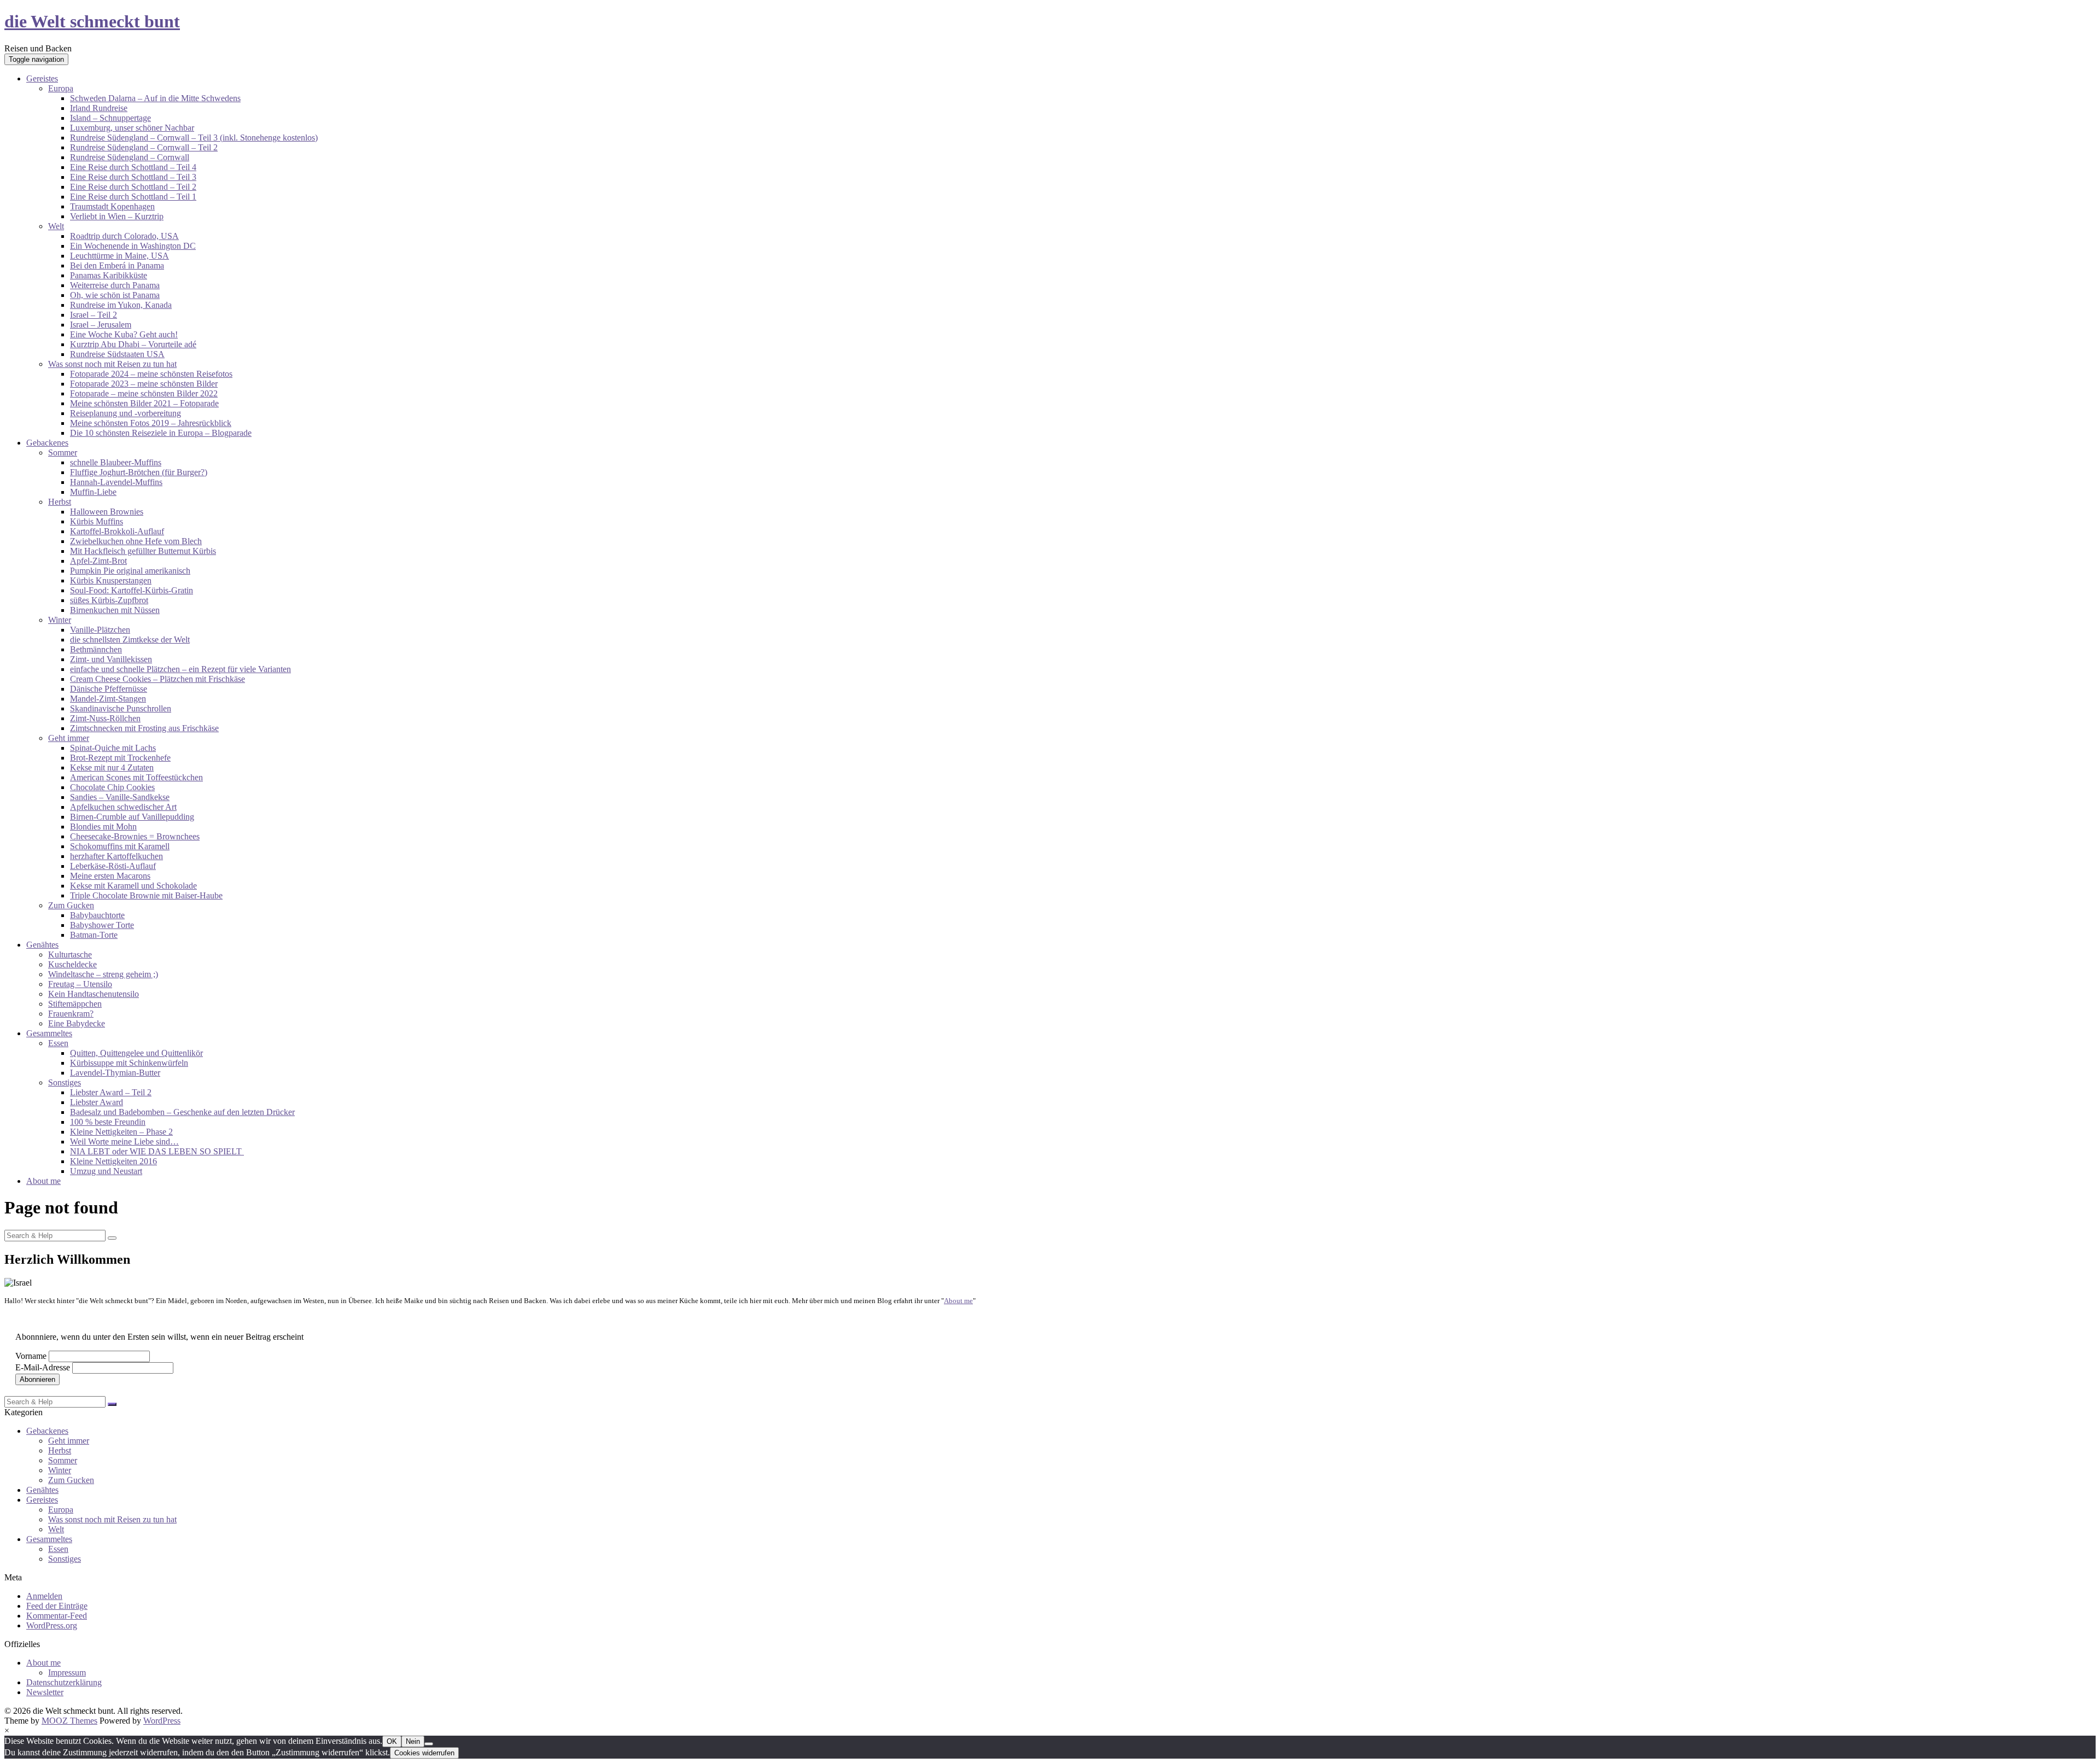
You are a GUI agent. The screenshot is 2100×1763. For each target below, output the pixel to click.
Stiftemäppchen (75, 1004)
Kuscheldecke (72, 964)
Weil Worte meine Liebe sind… (124, 1142)
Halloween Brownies (107, 512)
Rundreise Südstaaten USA (117, 354)
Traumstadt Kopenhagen (112, 206)
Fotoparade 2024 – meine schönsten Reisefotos (151, 374)
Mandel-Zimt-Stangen (108, 699)
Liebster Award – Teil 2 (111, 1092)
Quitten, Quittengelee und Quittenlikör (136, 1053)
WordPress (162, 1721)
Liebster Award (97, 1102)
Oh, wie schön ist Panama (115, 295)
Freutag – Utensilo (80, 984)
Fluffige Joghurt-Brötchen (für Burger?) (139, 472)
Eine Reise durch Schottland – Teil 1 (133, 197)
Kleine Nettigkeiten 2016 (113, 1161)
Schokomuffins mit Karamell (120, 846)
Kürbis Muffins (97, 521)
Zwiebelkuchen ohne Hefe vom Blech (136, 541)
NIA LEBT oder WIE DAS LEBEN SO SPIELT (157, 1151)
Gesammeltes (49, 1033)
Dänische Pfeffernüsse (109, 689)
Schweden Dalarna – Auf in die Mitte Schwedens (155, 98)
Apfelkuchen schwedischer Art (123, 807)
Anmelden (44, 1596)
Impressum (67, 1672)
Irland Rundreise (99, 108)
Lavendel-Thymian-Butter (115, 1073)
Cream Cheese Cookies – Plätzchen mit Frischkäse (157, 679)
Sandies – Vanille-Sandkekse (120, 797)
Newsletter (45, 1692)
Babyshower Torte (102, 925)
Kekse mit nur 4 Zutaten (112, 767)
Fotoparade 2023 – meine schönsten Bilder (144, 384)
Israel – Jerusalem (101, 325)
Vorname (31, 1356)
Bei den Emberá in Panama (117, 265)
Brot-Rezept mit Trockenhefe (120, 758)
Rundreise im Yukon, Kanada (121, 305)
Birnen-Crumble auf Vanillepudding (132, 817)
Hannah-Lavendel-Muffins (116, 482)
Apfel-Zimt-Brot (98, 561)
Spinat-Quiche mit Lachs (113, 748)
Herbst (60, 502)
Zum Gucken (71, 905)
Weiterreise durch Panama (115, 285)
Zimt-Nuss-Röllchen (105, 718)
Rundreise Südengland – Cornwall (130, 157)
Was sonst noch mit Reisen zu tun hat (112, 364)
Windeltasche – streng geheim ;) (103, 974)
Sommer (63, 453)
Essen (58, 1043)
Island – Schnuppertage (110, 118)
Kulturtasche (70, 955)
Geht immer (69, 738)
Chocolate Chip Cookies (112, 787)
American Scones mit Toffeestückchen (136, 777)
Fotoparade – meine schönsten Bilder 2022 (144, 393)
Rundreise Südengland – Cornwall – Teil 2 (144, 147)
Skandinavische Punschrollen (121, 708)
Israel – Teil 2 (94, 315)
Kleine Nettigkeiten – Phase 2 (121, 1132)
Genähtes (42, 945)
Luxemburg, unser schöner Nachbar (132, 128)
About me (43, 1181)
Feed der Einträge (57, 1606)
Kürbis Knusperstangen (111, 580)
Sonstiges (65, 1082)
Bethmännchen (96, 649)
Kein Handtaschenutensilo (94, 994)
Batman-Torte (94, 935)
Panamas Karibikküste (109, 275)
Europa (61, 88)
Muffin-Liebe (93, 492)
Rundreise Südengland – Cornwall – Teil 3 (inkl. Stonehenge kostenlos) (194, 138)
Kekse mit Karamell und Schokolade (133, 886)
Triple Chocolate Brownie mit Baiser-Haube (146, 895)
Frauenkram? (71, 1014)
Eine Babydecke (77, 1023)
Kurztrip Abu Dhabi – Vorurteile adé (133, 344)
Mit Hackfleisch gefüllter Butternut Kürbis (143, 551)
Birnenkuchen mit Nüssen (115, 610)
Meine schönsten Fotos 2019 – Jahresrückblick (151, 423)
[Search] (112, 1238)
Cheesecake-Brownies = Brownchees (135, 836)
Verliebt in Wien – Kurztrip (117, 216)
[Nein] (429, 1744)
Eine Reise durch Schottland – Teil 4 (133, 167)
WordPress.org (52, 1625)
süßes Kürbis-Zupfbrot (109, 600)
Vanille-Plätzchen (100, 630)
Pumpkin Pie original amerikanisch (130, 571)
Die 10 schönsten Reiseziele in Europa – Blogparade (161, 433)
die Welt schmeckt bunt (92, 21)
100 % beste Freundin (108, 1122)
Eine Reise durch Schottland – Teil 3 (133, 177)
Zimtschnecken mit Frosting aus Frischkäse (144, 728)
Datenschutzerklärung (64, 1682)
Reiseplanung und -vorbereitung (126, 413)
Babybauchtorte (97, 915)
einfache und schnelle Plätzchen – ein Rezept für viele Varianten (180, 669)
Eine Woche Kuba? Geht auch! (124, 334)
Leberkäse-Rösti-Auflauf (113, 866)
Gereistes (42, 78)
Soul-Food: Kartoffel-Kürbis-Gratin (132, 590)
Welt (56, 226)
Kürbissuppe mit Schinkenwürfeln (129, 1063)
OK (392, 1741)
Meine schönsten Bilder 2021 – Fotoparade (144, 403)
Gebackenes (47, 443)
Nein (413, 1741)
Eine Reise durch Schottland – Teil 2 (133, 187)
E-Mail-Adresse (43, 1367)
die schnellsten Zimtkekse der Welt (130, 640)
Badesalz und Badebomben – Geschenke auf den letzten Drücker (182, 1112)
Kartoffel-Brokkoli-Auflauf (117, 531)
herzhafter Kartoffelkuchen (116, 856)
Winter (60, 620)
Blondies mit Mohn (103, 827)
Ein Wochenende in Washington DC (133, 246)
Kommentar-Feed (57, 1616)
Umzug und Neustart (106, 1171)
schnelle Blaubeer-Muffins (116, 462)
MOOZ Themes (69, 1721)
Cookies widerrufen (424, 1753)
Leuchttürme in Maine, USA (119, 256)
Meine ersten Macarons (110, 876)
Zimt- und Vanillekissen (111, 659)
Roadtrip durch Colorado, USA (124, 236)
